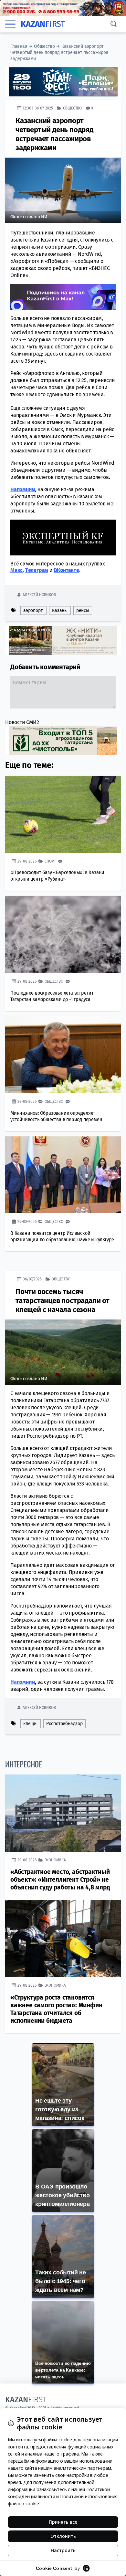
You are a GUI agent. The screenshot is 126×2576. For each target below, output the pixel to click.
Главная (19, 46)
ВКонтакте (67, 570)
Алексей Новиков (39, 594)
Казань (59, 610)
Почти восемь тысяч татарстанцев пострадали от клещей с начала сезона (63, 1300)
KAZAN (43, 24)
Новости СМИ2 (22, 722)
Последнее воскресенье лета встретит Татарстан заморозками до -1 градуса (52, 996)
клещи (30, 1723)
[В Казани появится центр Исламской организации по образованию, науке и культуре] (63, 1175)
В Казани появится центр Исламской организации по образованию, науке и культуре (62, 1236)
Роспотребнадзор (64, 1723)
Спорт (50, 861)
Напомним (23, 489)
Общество (44, 46)
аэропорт (33, 610)
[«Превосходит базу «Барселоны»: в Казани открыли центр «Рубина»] (63, 814)
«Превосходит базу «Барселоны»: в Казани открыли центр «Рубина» (57, 875)
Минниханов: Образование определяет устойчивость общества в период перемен (56, 1116)
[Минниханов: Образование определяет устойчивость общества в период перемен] (63, 1055)
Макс (16, 570)
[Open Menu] (10, 24)
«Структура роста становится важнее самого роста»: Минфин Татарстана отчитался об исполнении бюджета (56, 2009)
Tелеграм (37, 570)
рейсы (83, 610)
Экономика (55, 1860)
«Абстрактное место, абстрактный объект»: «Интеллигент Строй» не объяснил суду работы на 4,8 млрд (60, 1879)
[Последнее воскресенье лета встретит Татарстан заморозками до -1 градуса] (63, 934)
